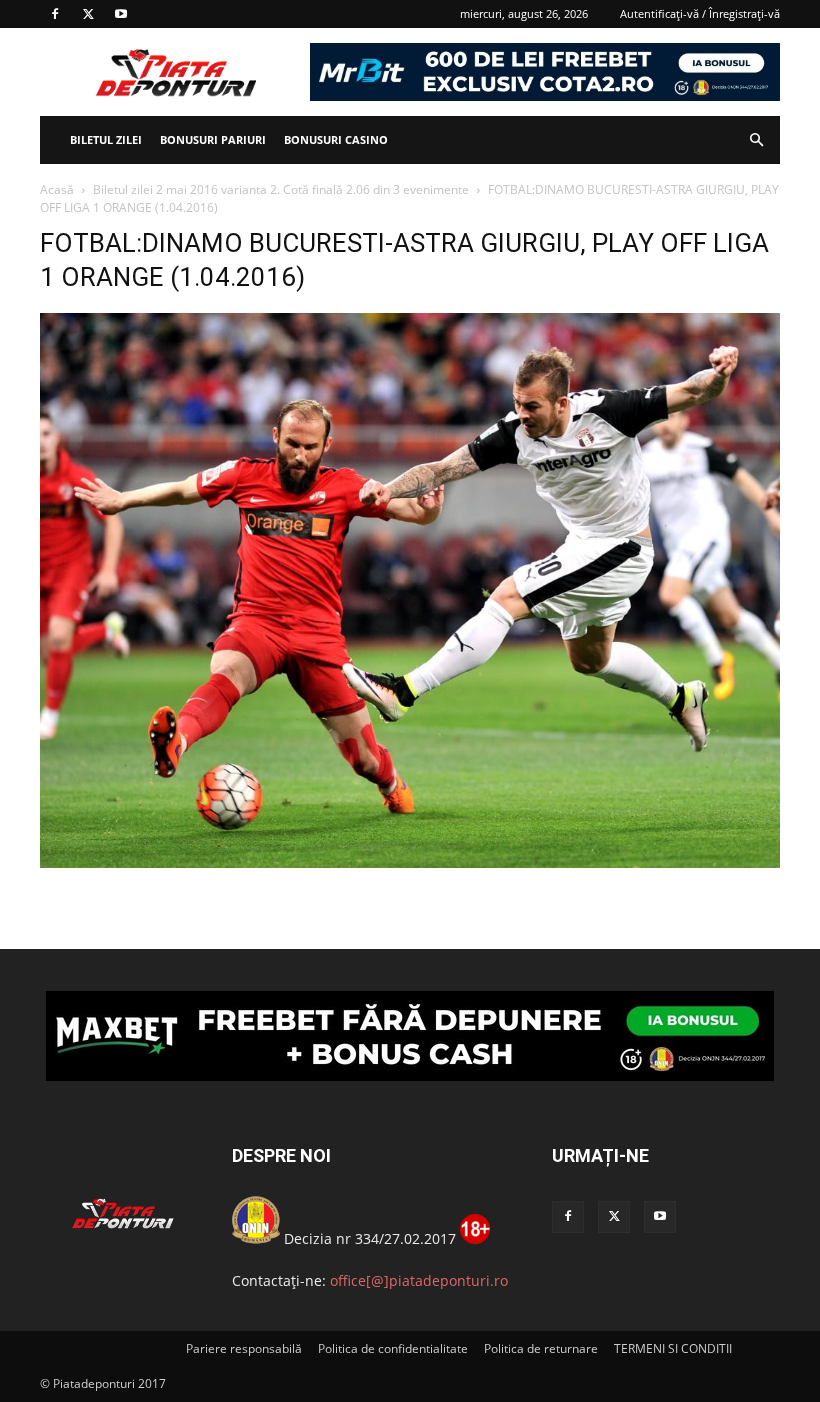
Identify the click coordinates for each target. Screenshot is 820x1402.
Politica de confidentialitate (393, 1348)
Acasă (57, 189)
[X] (88, 14)
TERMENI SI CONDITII (673, 1348)
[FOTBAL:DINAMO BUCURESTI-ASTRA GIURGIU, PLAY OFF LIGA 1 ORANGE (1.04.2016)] (410, 862)
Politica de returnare (541, 1348)
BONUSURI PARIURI (213, 139)
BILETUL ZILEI (106, 139)
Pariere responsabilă (244, 1348)
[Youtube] (121, 14)
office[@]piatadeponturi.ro (419, 1280)
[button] (756, 140)
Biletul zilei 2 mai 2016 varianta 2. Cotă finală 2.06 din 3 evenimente (281, 189)
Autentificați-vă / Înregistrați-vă (700, 13)
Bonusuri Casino (336, 139)
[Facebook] (55, 14)
